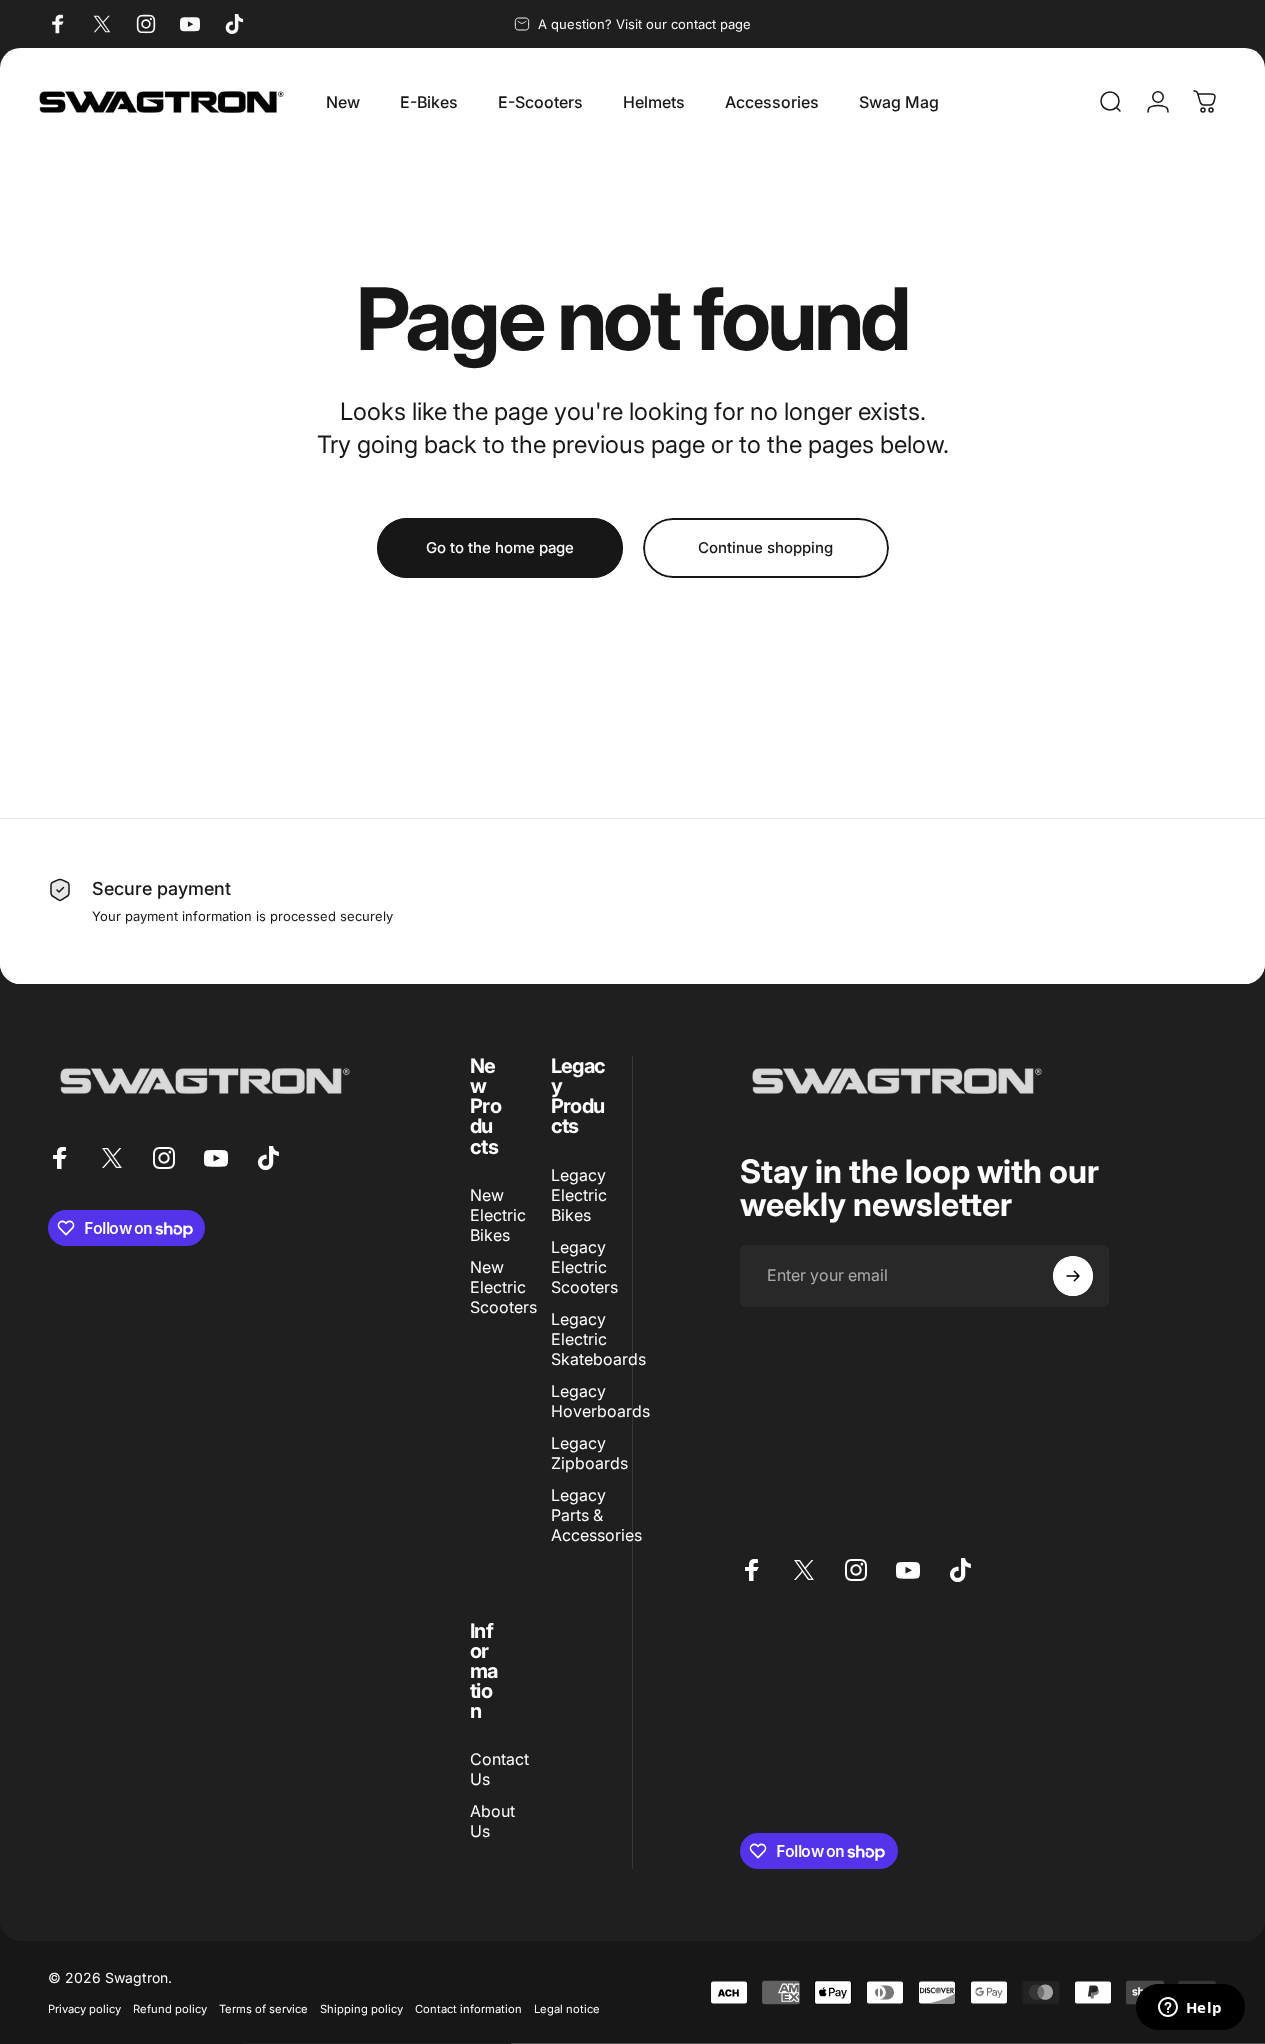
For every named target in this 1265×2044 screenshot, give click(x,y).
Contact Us (499, 1769)
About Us (492, 1821)
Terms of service (263, 2009)
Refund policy (170, 2009)
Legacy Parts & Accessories (596, 1515)
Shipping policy (361, 2009)
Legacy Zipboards (589, 1453)
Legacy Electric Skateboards (598, 1339)
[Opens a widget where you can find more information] (1190, 2009)
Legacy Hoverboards (600, 1401)
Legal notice (567, 2009)
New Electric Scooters (503, 1287)
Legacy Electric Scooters (584, 1267)
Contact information (468, 2009)
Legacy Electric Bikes (579, 1195)
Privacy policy (84, 2009)
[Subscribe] (1073, 1276)
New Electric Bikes (498, 1215)
